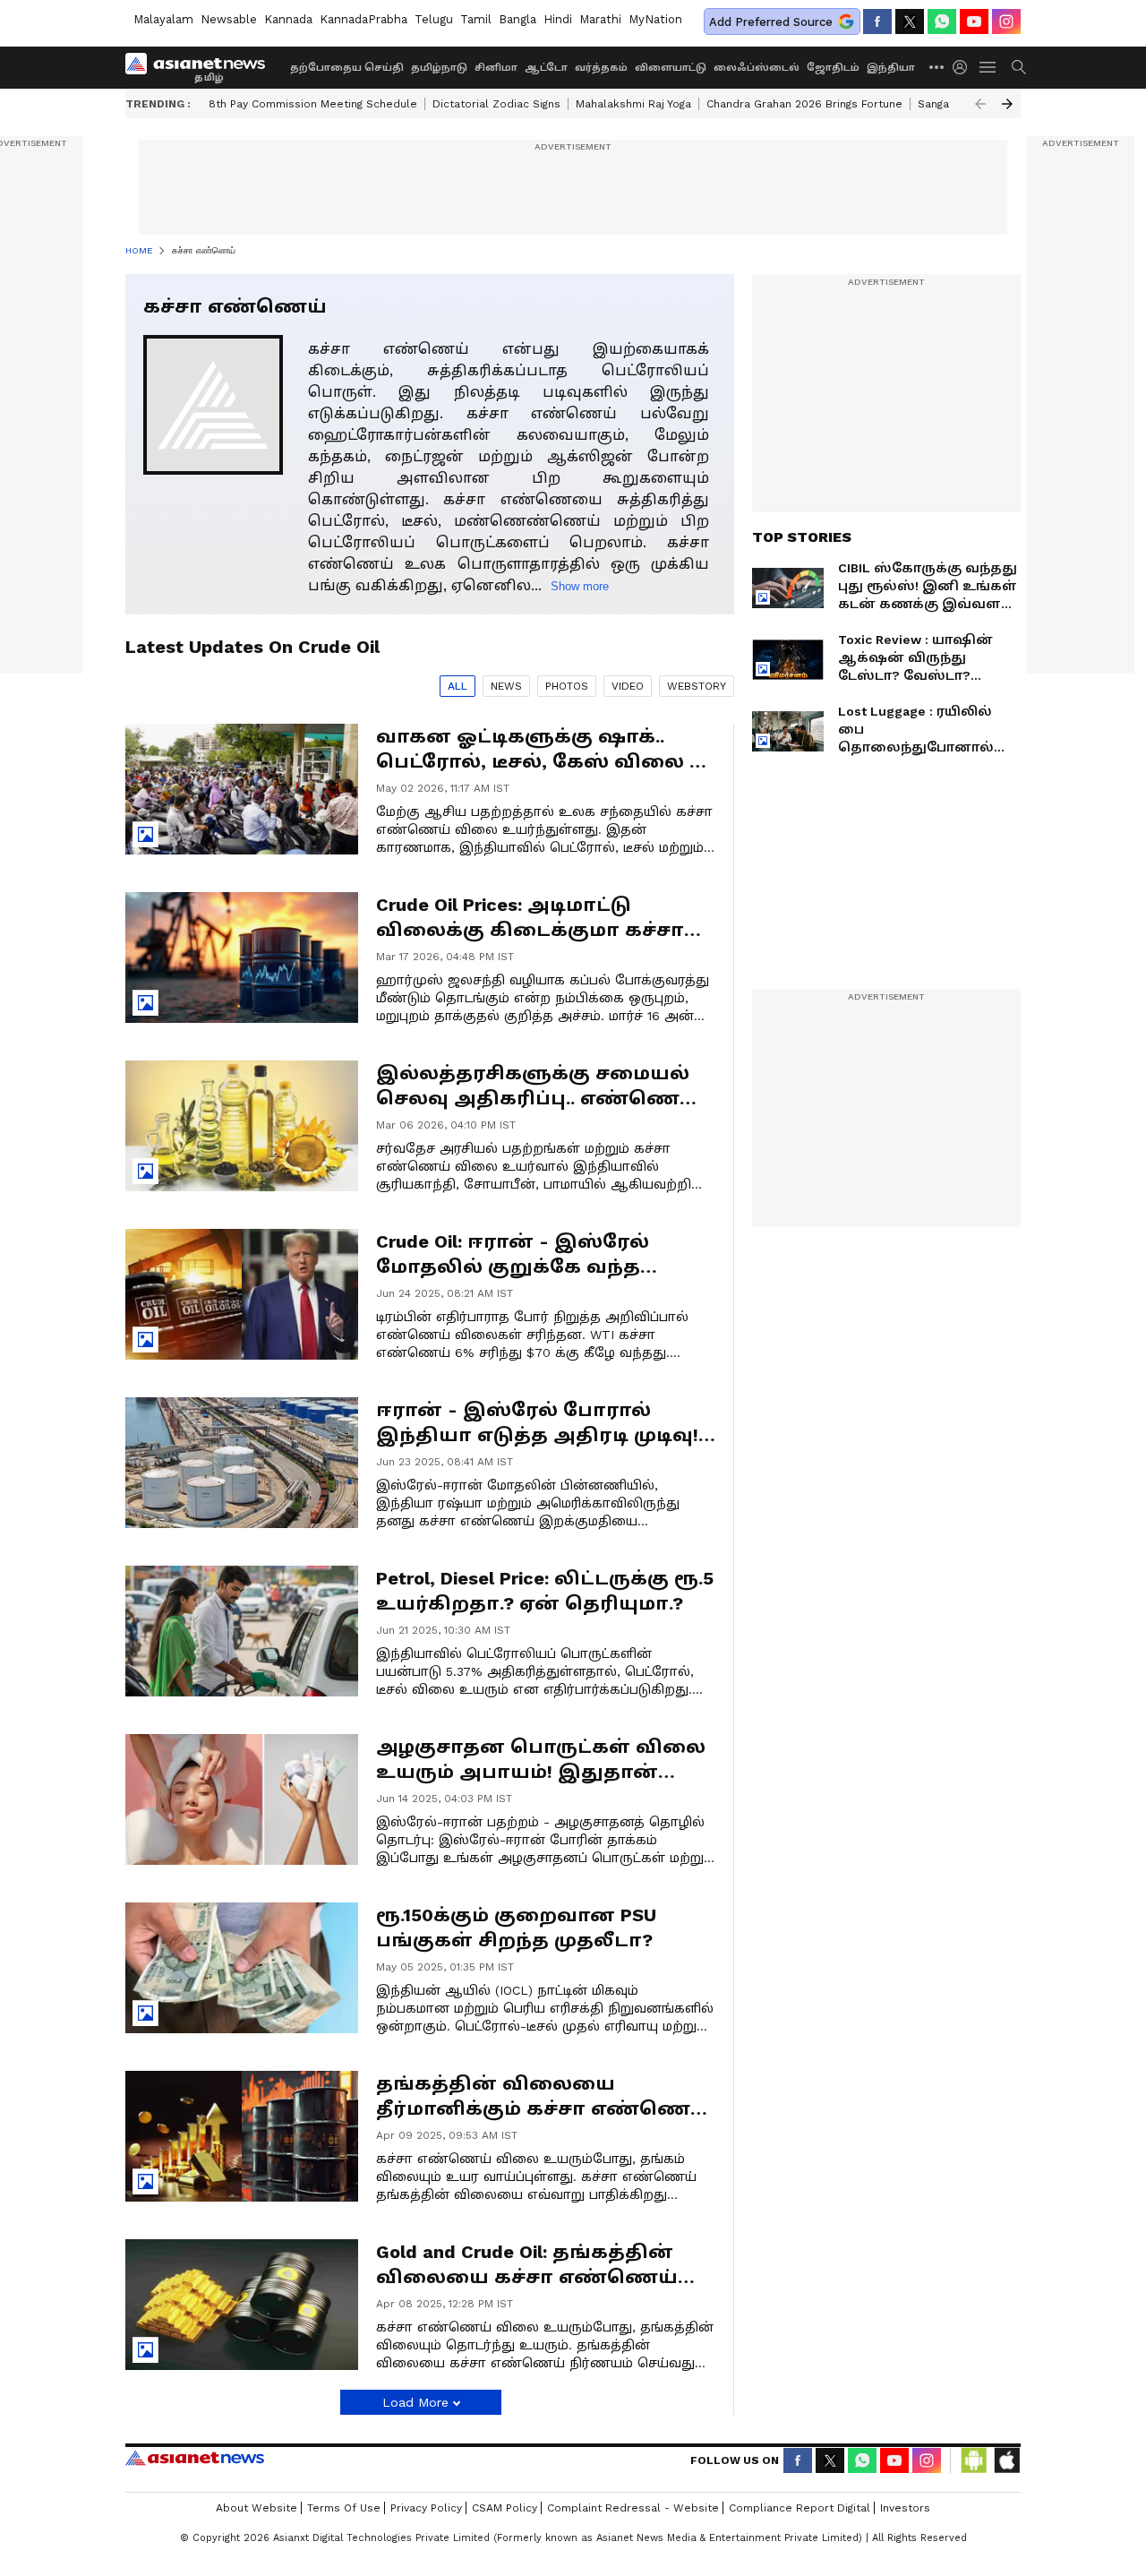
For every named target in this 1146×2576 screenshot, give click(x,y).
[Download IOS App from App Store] (1006, 2460)
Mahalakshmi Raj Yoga (633, 104)
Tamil (476, 19)
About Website (257, 2508)
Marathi (600, 19)
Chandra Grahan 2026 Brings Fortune (804, 104)
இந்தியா (891, 68)
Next (1007, 104)
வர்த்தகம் (601, 68)
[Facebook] (877, 21)
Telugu (434, 19)
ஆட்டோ (546, 68)
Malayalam (163, 19)
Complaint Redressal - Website (633, 2508)
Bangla (517, 19)
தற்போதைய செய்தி (347, 68)
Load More (415, 2402)
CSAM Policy (505, 2508)
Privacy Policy (426, 2508)
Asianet (195, 2458)
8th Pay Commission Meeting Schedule (313, 104)
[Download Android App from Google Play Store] (974, 2460)
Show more (580, 586)
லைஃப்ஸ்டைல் (757, 68)
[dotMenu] (937, 67)
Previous (980, 104)
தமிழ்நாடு (439, 68)
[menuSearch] (1019, 67)
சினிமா (496, 68)
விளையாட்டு (671, 68)
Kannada (288, 19)
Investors (905, 2508)
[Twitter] (910, 21)
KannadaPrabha (363, 19)
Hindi (558, 19)
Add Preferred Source (771, 22)
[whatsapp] (942, 21)
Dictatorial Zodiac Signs (496, 104)
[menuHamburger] (988, 67)
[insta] (1006, 21)
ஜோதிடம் (833, 68)
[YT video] (974, 21)
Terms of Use (344, 2508)
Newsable (229, 19)
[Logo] (201, 67)
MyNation (655, 19)
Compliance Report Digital (800, 2508)
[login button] (964, 67)
